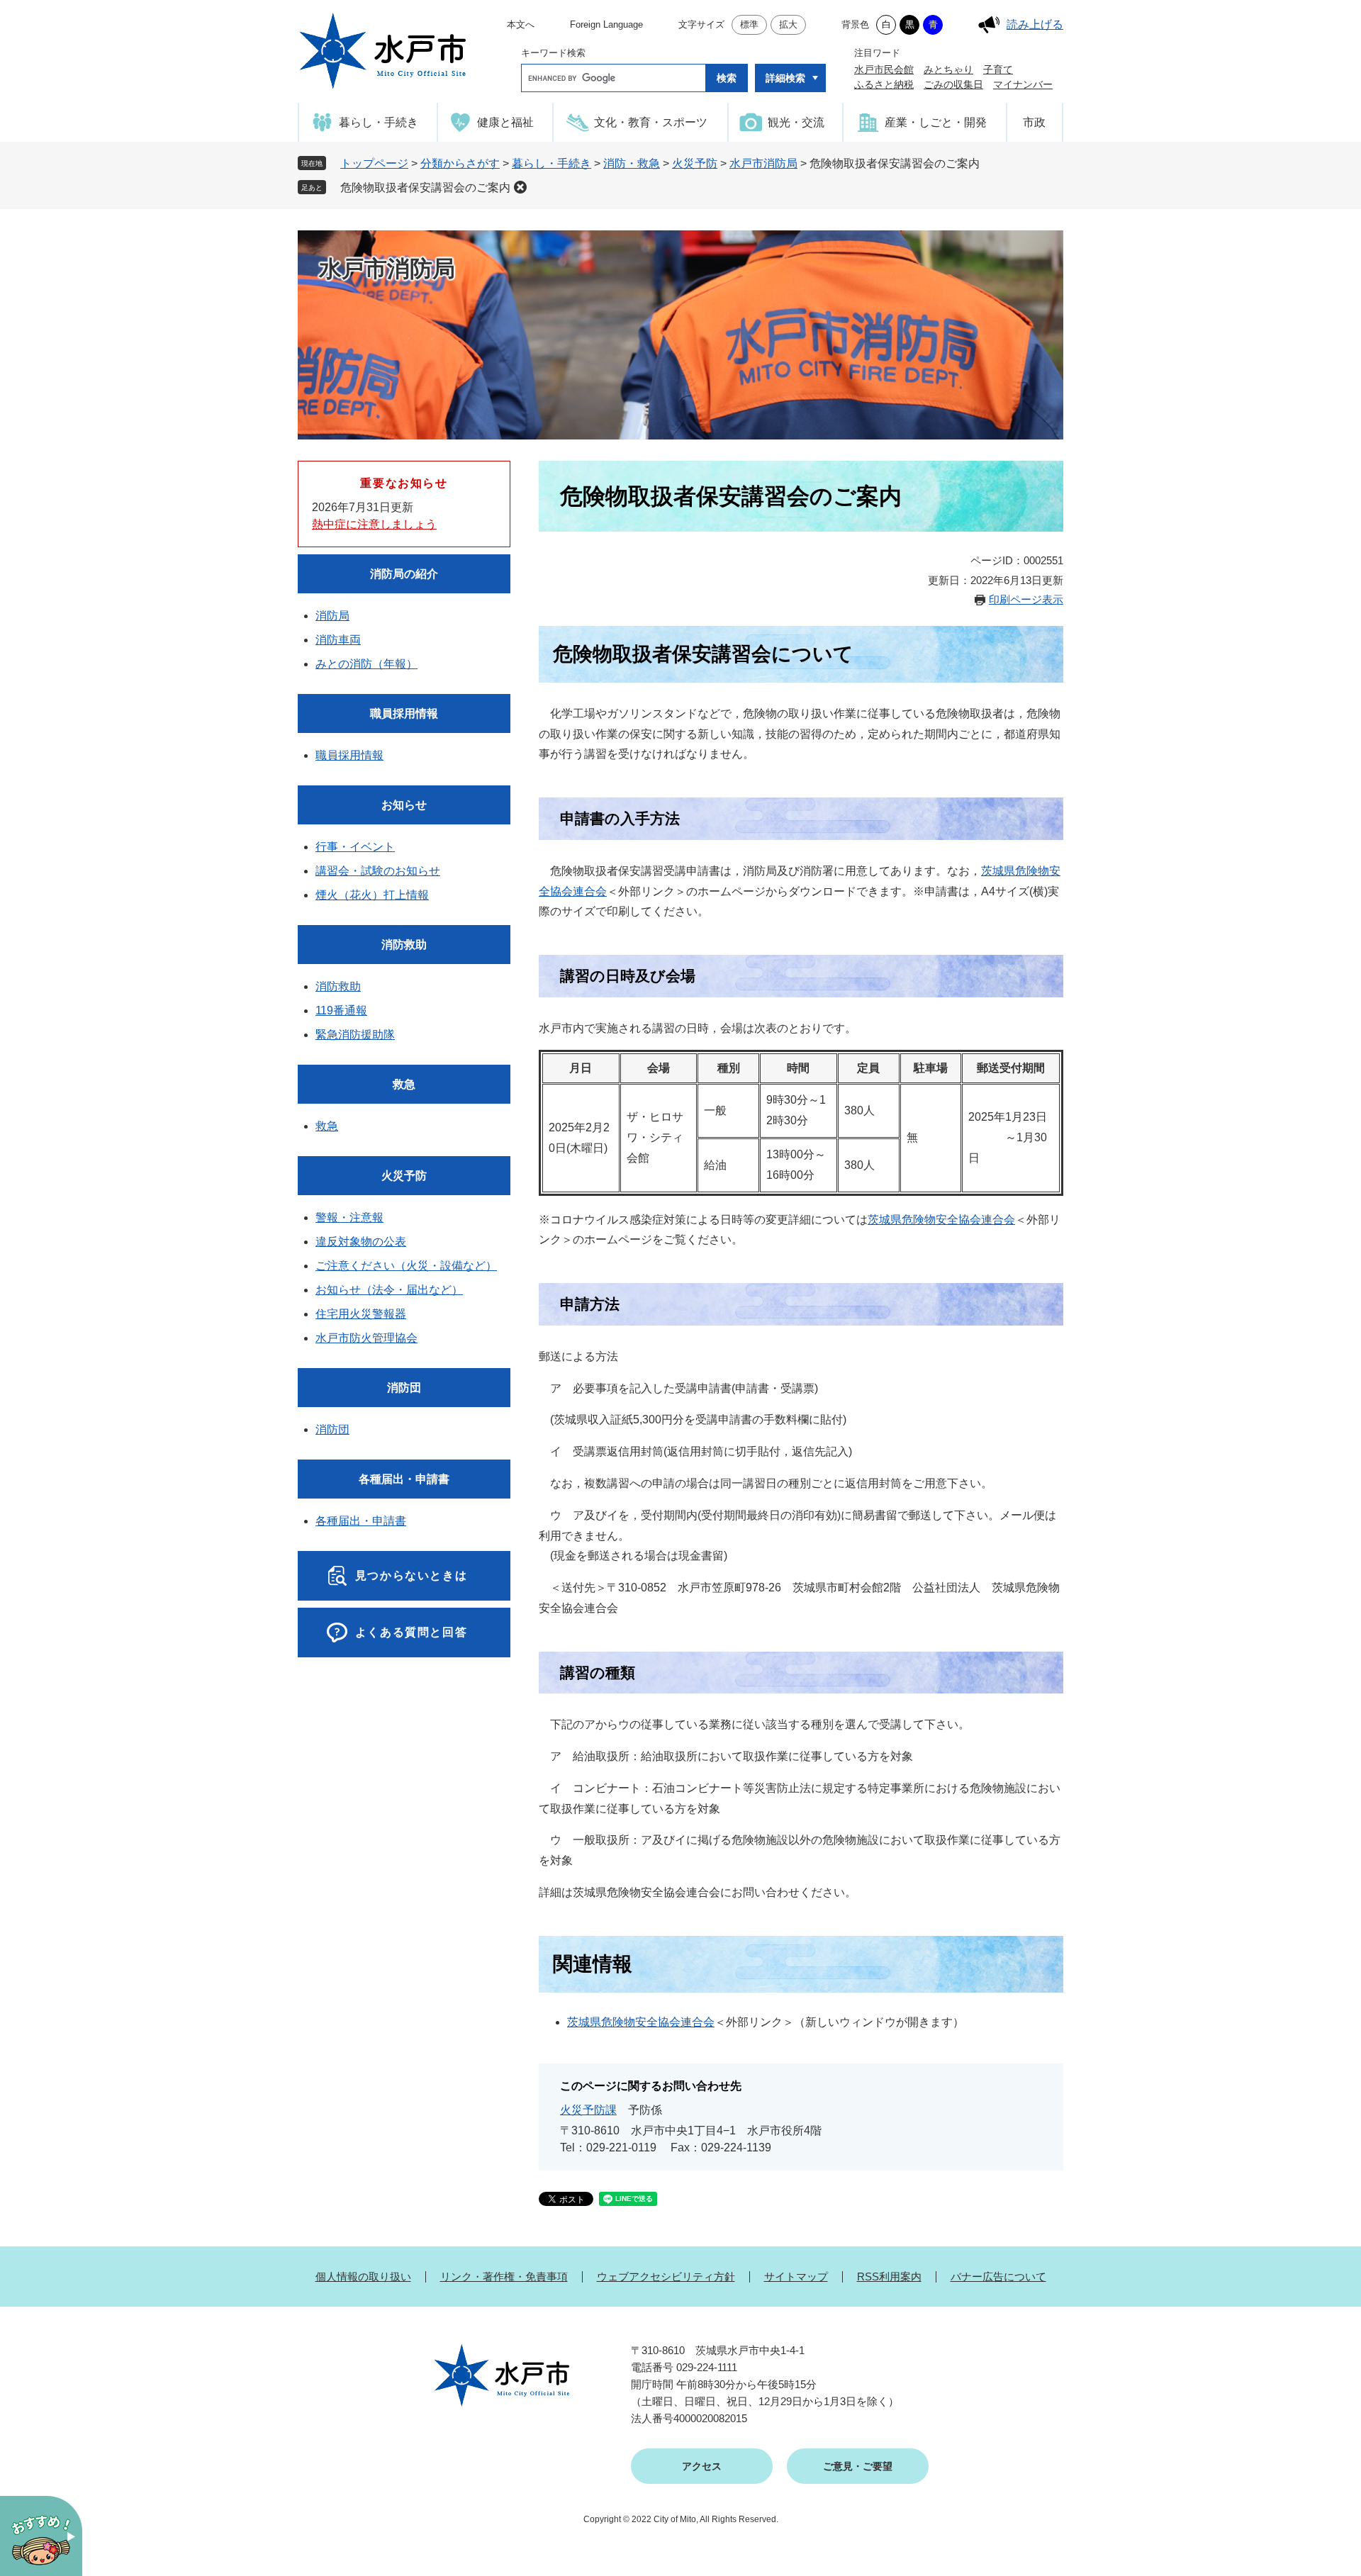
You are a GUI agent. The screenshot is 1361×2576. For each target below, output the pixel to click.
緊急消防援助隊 (355, 1035)
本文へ (521, 24)
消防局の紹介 (404, 574)
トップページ (374, 163)
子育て (998, 69)
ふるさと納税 (884, 84)
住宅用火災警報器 (361, 1314)
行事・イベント (355, 847)
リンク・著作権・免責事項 (504, 2277)
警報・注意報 (349, 1217)
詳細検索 (785, 78)
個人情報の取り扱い (363, 2277)
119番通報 (341, 1010)
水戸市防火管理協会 (366, 1338)
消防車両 (338, 640)
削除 (520, 187)
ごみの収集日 (953, 84)
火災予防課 (588, 2110)
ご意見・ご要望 (858, 2466)
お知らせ (404, 805)
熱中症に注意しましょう (374, 524)
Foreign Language (606, 24)
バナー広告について (998, 2277)
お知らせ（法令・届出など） (389, 1290)
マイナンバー (1023, 84)
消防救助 (404, 945)
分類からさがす (460, 163)
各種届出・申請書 (404, 1479)
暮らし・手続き (551, 163)
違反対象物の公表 (361, 1242)
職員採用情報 (404, 713)
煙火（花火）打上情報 (372, 895)
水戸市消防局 (763, 163)
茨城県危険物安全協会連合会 (941, 1220)
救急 (404, 1084)
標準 (749, 24)
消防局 (332, 616)
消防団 (404, 1388)
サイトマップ (796, 2277)
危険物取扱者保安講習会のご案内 (425, 187)
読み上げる (1035, 24)
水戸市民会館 (884, 69)
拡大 (788, 24)
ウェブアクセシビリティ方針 (666, 2277)
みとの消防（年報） (366, 664)
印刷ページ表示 (1026, 599)
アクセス (702, 2466)
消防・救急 (632, 163)
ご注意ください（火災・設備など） (406, 1266)
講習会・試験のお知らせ (378, 871)
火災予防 (695, 163)
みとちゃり (948, 69)
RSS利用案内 (889, 2277)
